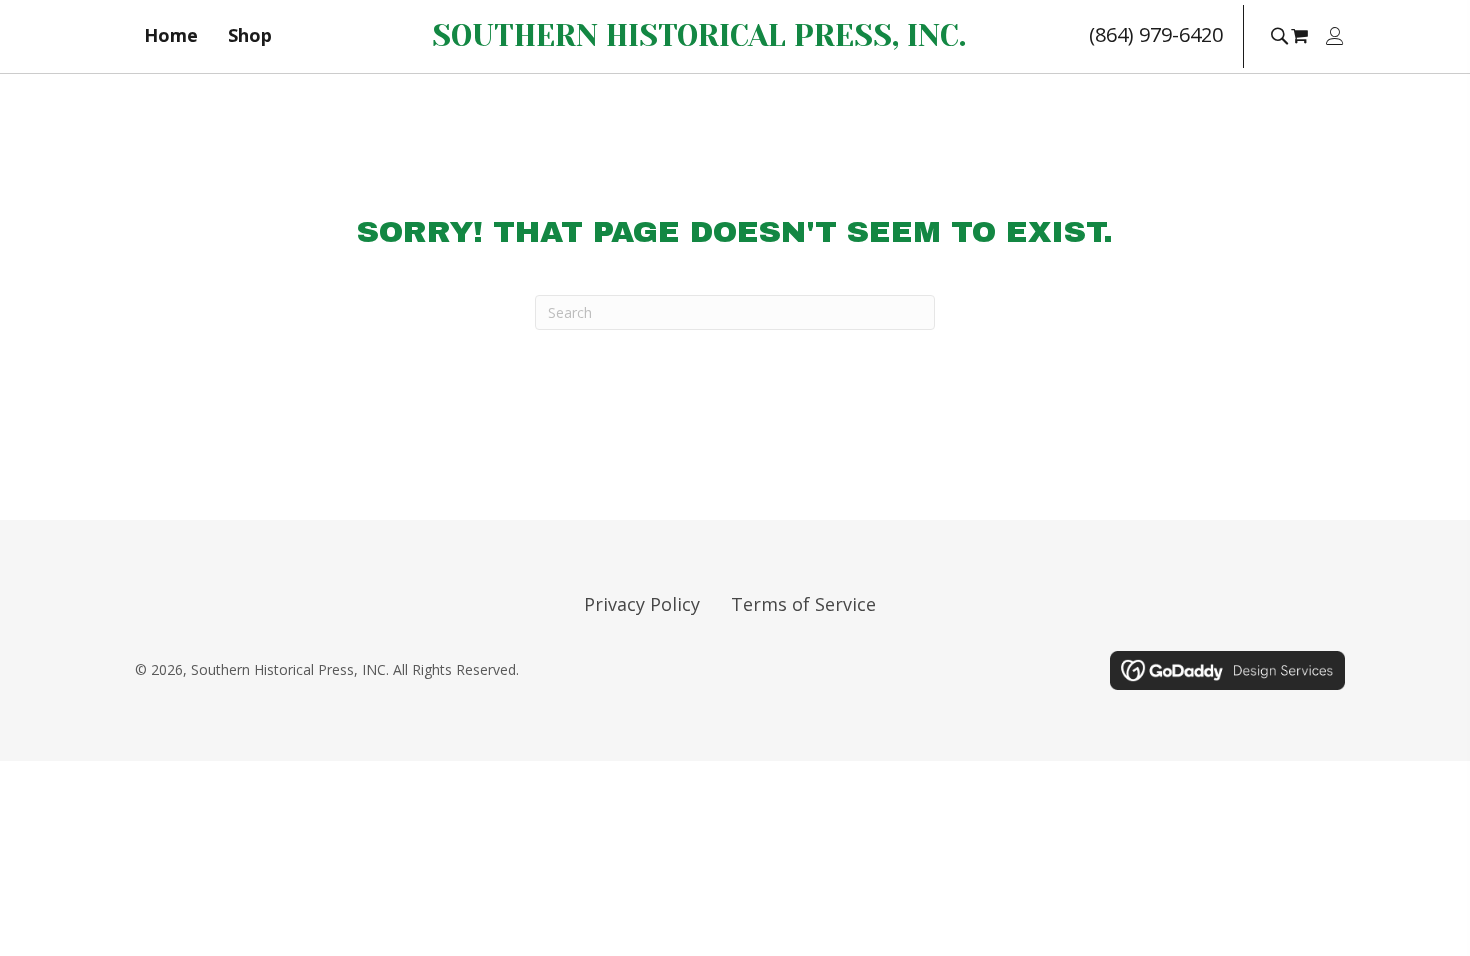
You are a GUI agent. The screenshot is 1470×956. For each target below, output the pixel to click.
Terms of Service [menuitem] (803, 604)
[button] (1279, 34)
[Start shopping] (1302, 35)
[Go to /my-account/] (1335, 37)
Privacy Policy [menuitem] (642, 604)
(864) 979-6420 (1156, 34)
